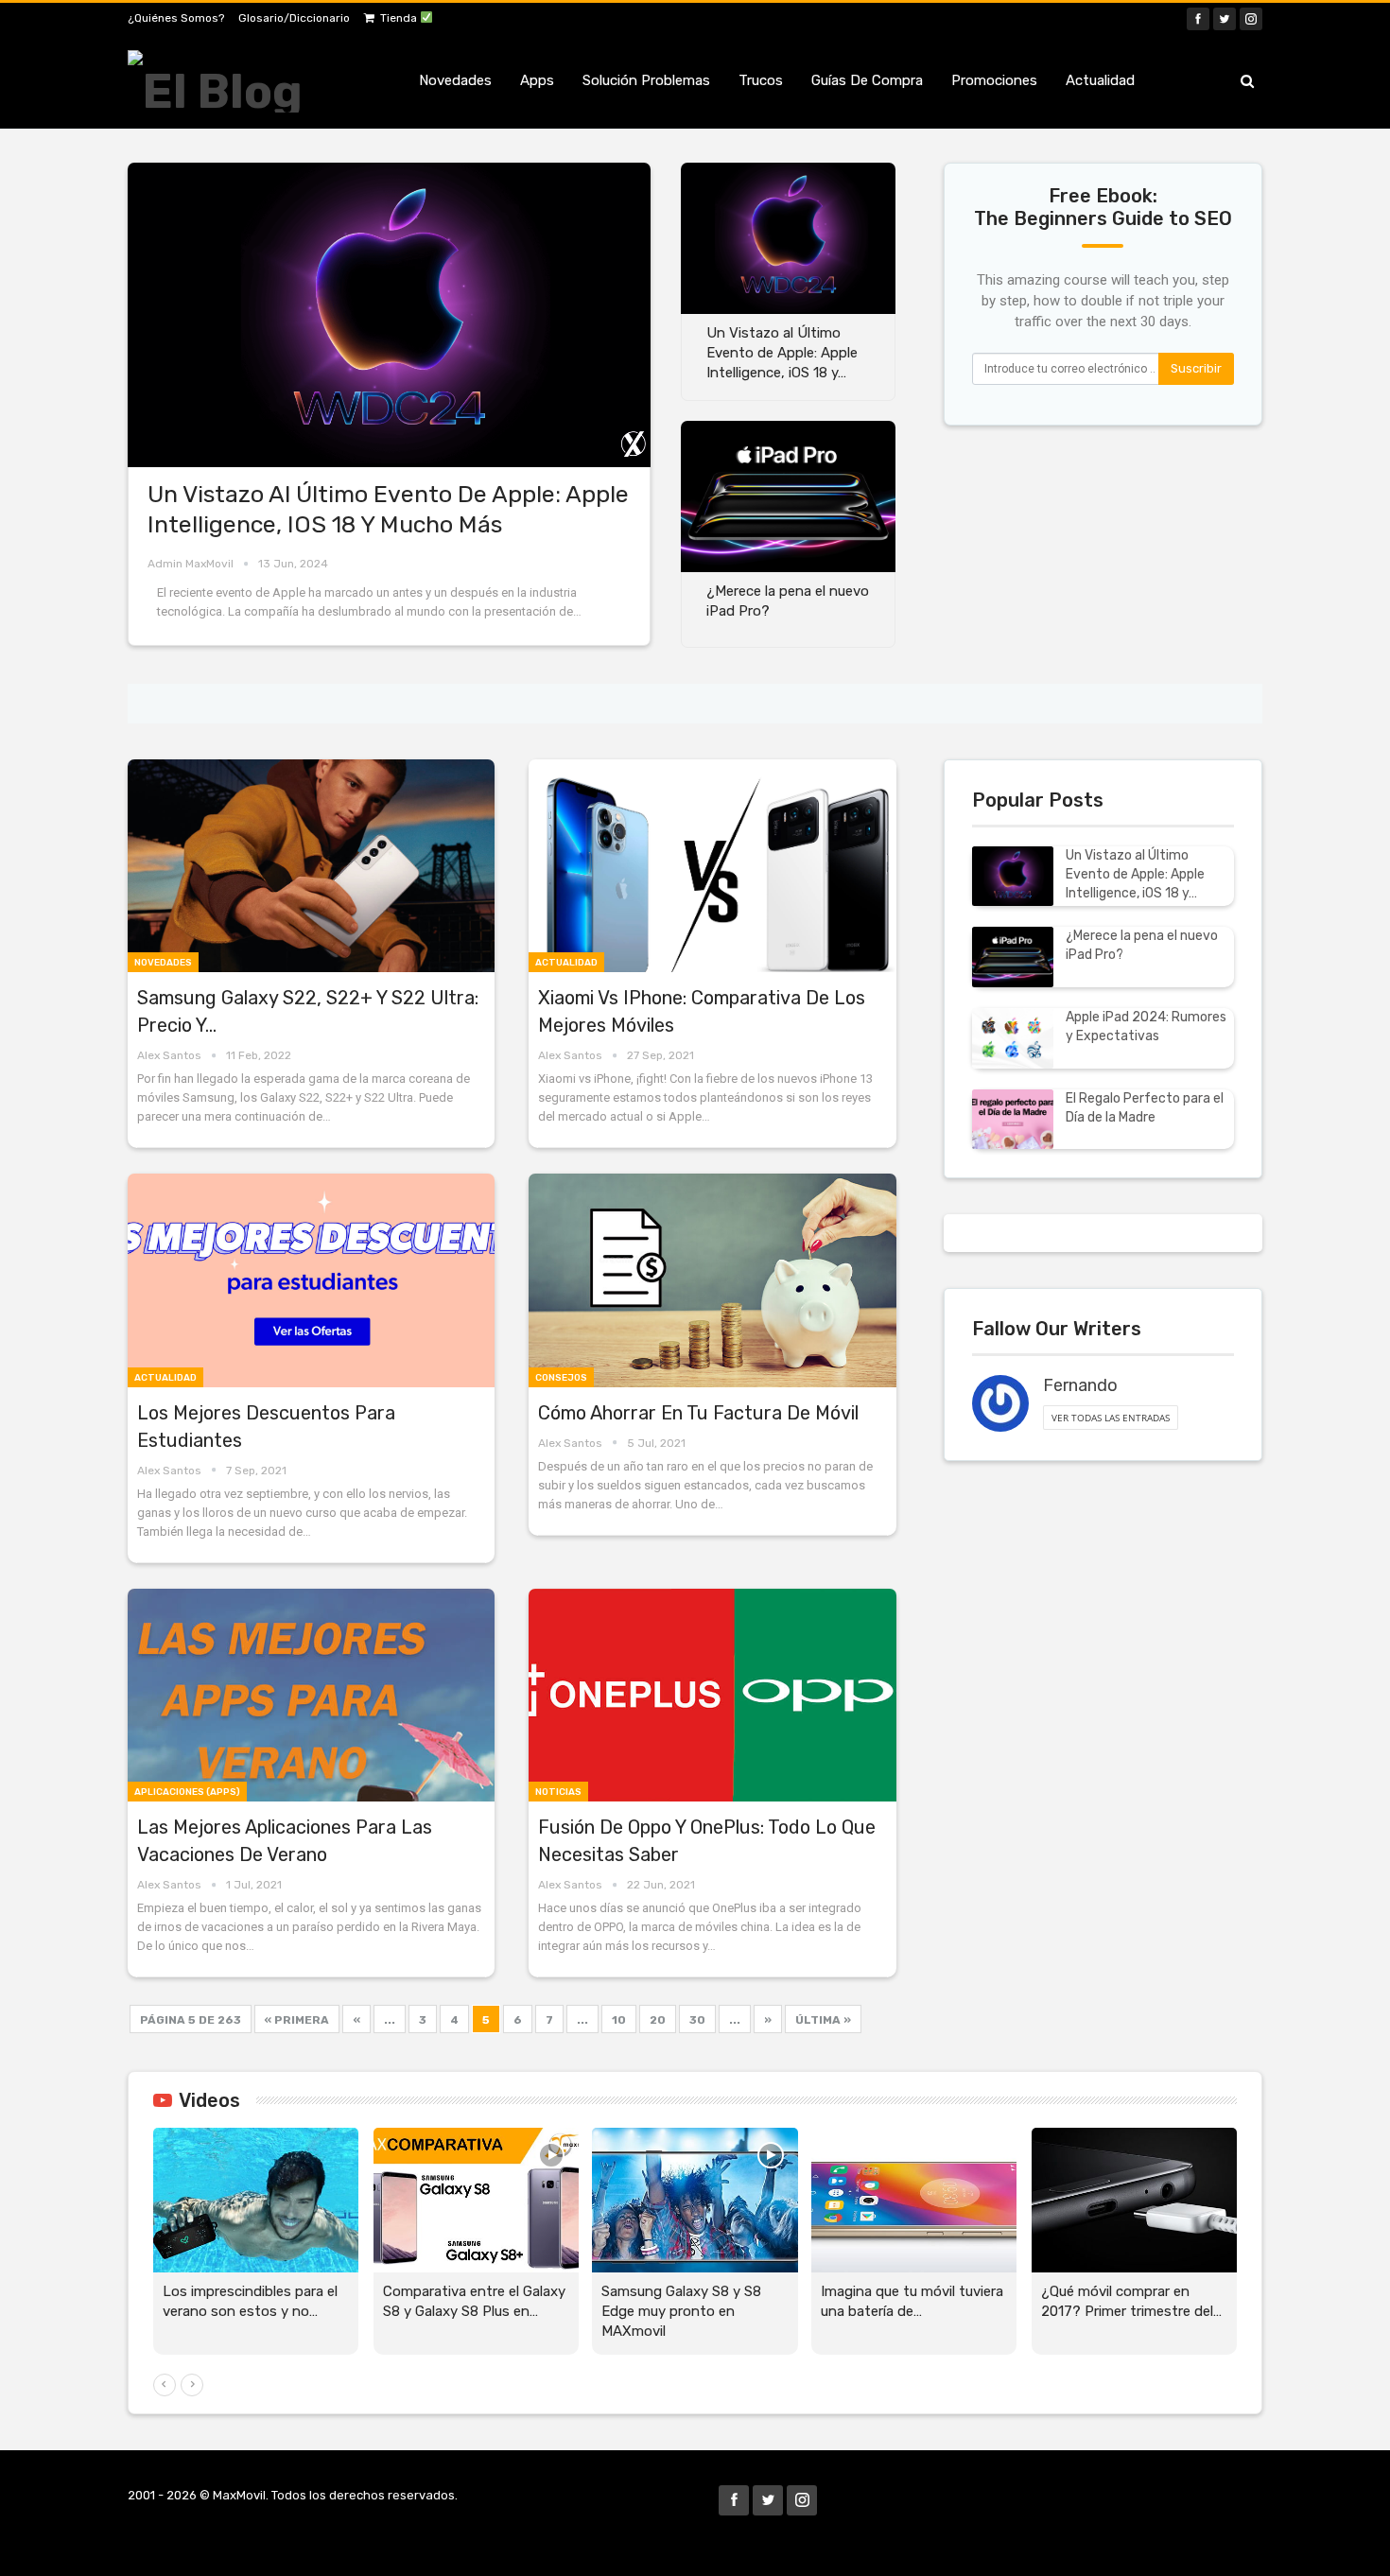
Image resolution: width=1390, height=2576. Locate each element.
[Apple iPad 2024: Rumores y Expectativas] (1013, 1038)
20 (658, 2020)
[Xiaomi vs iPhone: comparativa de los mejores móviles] (712, 866)
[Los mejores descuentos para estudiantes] (311, 1280)
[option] (695, 2251)
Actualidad (1100, 80)
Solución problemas (646, 80)
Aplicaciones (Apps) (187, 1792)
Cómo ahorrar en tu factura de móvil (698, 1413)
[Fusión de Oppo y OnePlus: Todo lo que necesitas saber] (712, 1695)
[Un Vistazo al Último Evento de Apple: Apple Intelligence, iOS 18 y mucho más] (389, 315)
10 (619, 2020)
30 (697, 2020)
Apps (537, 80)
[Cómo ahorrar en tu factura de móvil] (712, 1280)
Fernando (1080, 1385)
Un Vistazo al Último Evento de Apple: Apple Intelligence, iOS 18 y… (1135, 874)
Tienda (400, 18)
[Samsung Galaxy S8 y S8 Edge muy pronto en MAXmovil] (695, 2200)
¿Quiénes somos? (176, 18)
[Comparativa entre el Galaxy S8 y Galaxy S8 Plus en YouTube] (476, 2200)
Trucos (761, 80)
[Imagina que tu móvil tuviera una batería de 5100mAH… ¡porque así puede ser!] (914, 2200)
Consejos (561, 1378)
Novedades (455, 80)
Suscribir (1196, 368)
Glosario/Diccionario (294, 18)
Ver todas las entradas (1111, 1418)
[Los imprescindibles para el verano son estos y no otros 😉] (256, 2200)
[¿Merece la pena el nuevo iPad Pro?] (788, 496)
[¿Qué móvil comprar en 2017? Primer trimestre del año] (1134, 2200)
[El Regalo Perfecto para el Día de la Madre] (1013, 1120)
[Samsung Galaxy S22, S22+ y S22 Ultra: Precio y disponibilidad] (311, 866)
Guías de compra (867, 80)
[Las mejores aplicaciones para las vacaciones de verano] (311, 1695)
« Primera (297, 2020)
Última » (823, 2020)
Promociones (994, 80)
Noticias (558, 1792)
